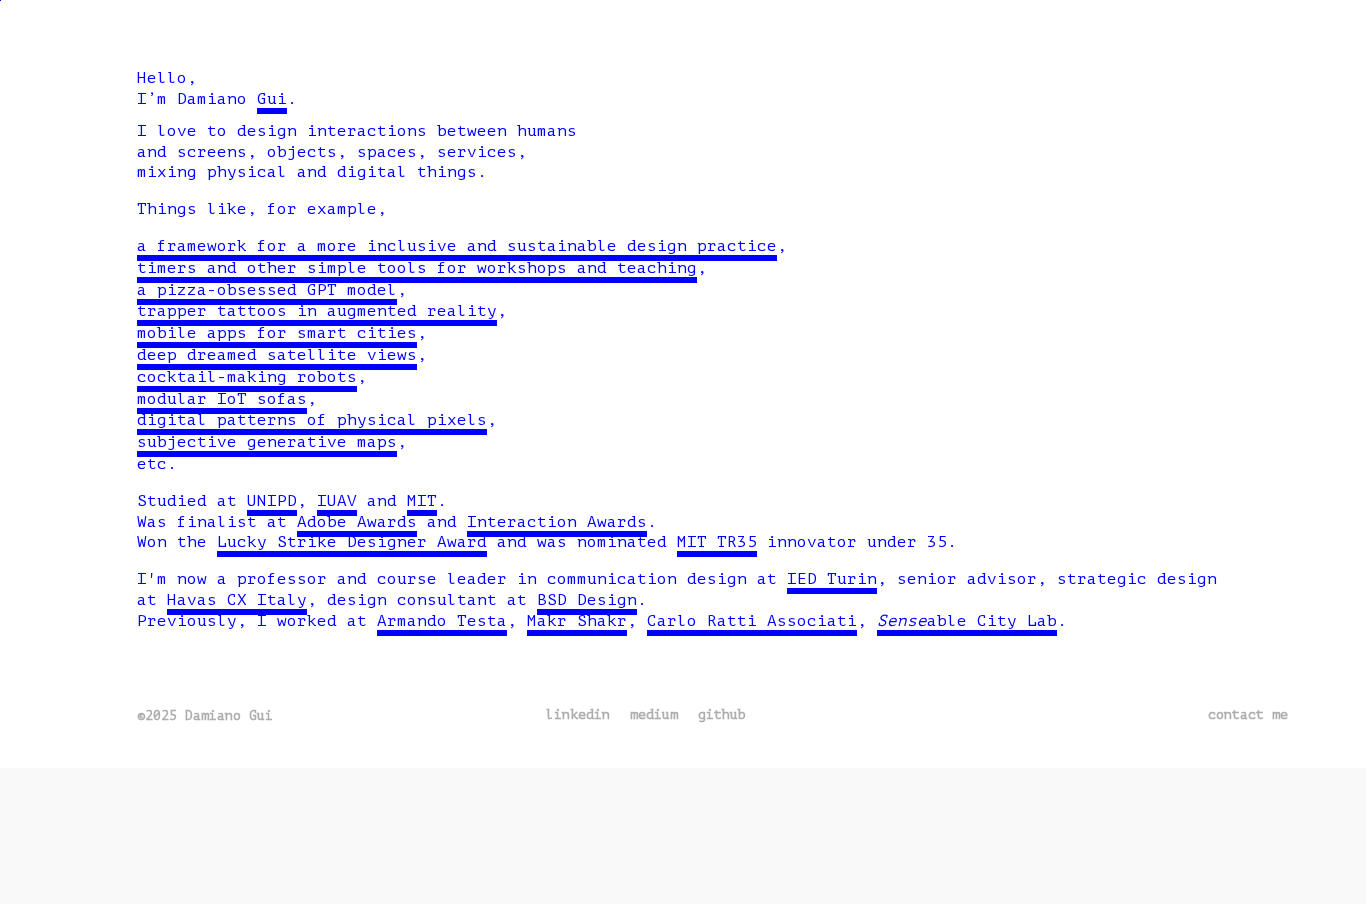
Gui (272, 99)
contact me (1248, 714)
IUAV (337, 501)
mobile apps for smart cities (277, 333)
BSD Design (587, 600)
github (722, 714)
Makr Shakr (577, 621)
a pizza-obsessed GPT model (267, 290)
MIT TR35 (717, 542)
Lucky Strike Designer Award (352, 542)
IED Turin (832, 579)
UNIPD (272, 501)
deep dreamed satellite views (277, 355)
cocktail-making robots (247, 377)
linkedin (578, 714)
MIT (422, 501)
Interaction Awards (557, 522)
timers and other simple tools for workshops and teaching (417, 268)
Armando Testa (442, 621)
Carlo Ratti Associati (752, 621)
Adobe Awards (357, 522)
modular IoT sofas (222, 399)
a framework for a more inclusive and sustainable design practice (457, 246)
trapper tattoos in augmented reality (317, 311)
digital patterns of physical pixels (312, 420)
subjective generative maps (267, 442)
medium (654, 714)
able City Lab (967, 621)
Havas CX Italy (237, 600)
